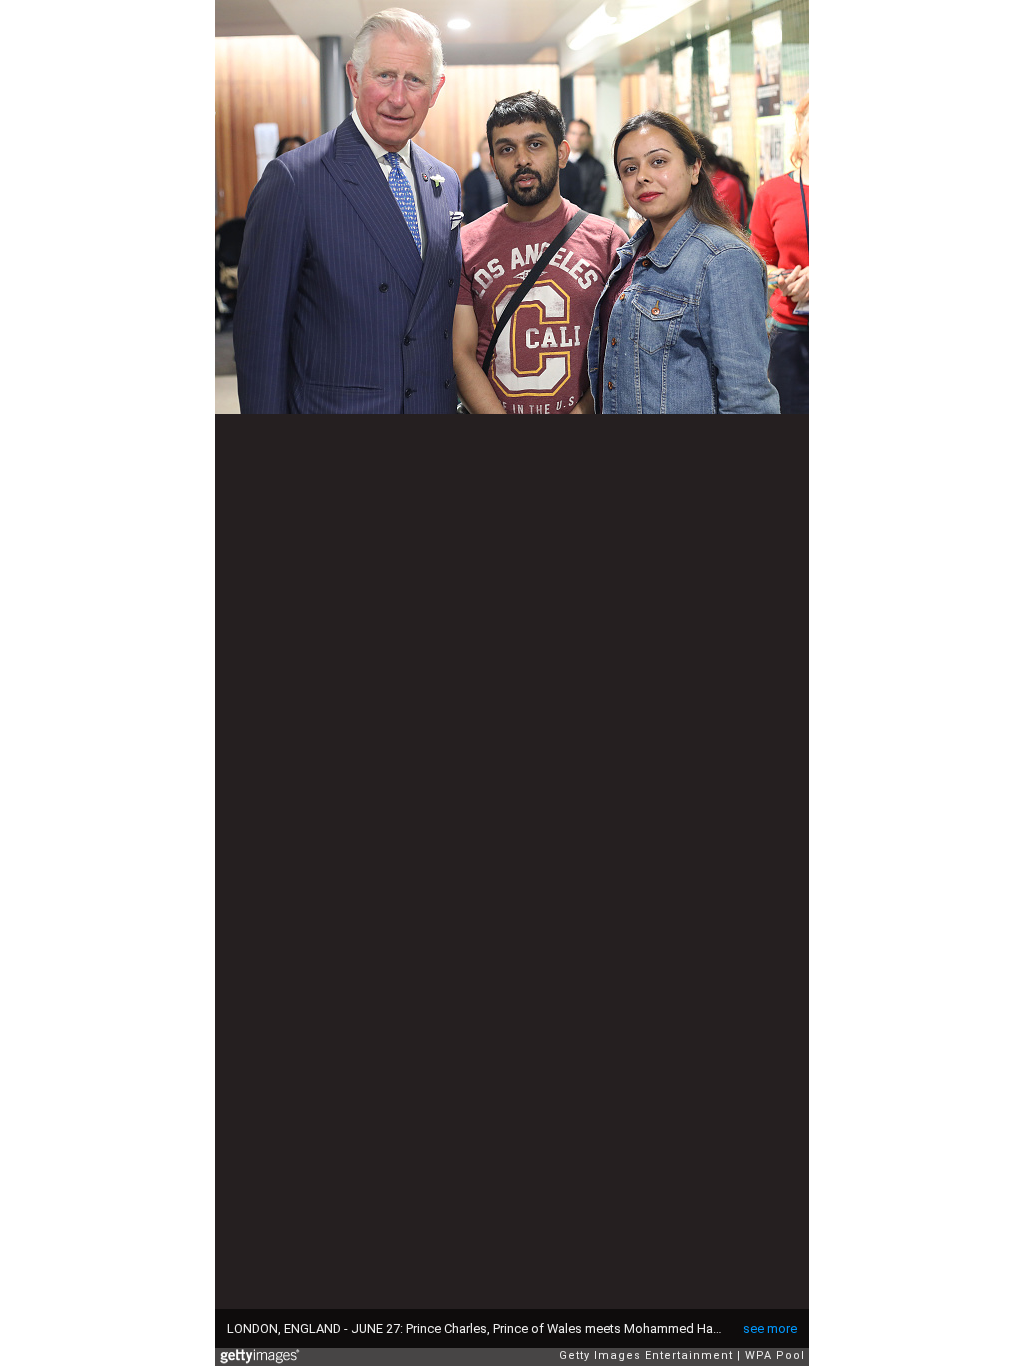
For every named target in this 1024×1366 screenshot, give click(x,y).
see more (770, 1328)
